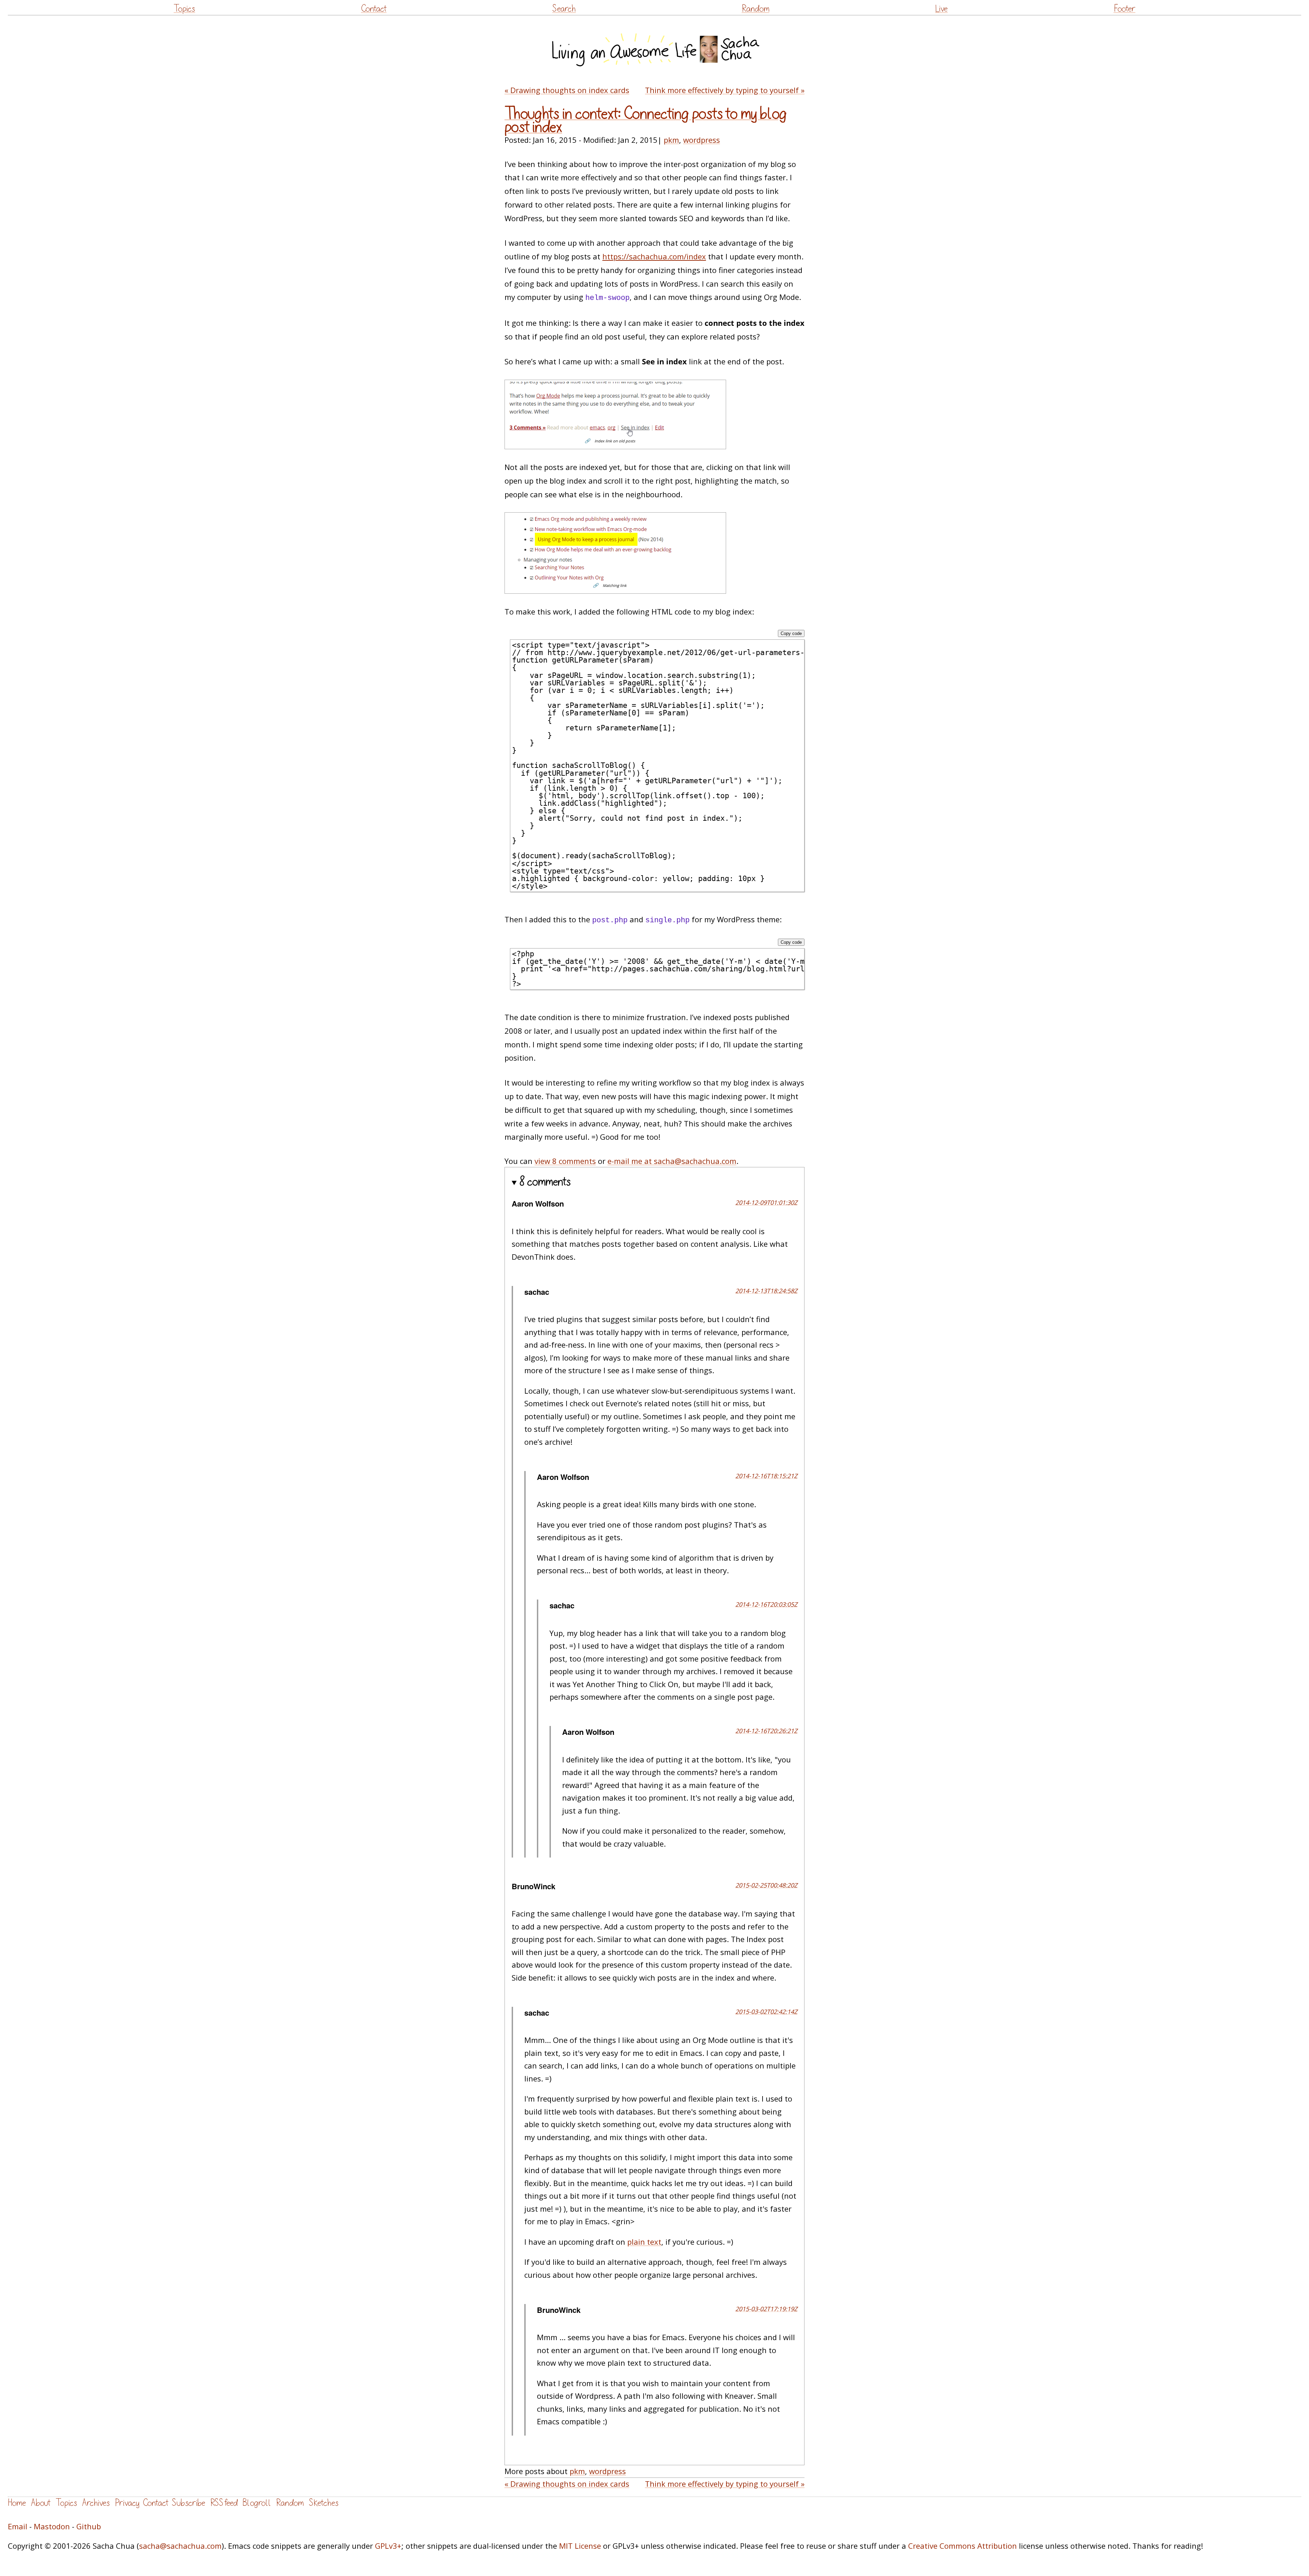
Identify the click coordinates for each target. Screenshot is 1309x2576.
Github (89, 2526)
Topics (184, 9)
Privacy (127, 2503)
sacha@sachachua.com (180, 2546)
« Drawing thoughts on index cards (567, 90)
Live (941, 9)
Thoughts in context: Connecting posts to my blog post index (646, 120)
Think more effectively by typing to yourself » (725, 90)
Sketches (324, 2503)
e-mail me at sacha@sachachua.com (672, 1161)
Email (18, 2526)
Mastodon (52, 2526)
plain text (644, 2242)
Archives (96, 2503)
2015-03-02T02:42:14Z (766, 2012)
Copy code (791, 633)
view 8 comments (565, 1161)
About (41, 2503)
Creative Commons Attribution (962, 2546)
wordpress (702, 140)
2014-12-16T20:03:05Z (766, 1604)
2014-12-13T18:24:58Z (766, 1291)
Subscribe (189, 2503)
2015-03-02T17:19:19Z (766, 2309)
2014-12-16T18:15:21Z (766, 1476)
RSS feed (224, 2503)
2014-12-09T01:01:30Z (766, 1202)
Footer (1125, 9)
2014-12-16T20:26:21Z (766, 1731)
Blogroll (257, 2503)
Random (756, 9)
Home (17, 2503)
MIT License (580, 2546)
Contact (374, 9)
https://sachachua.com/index (654, 256)
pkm (671, 140)
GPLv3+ (388, 2546)
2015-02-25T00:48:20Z (766, 1885)
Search (564, 9)
